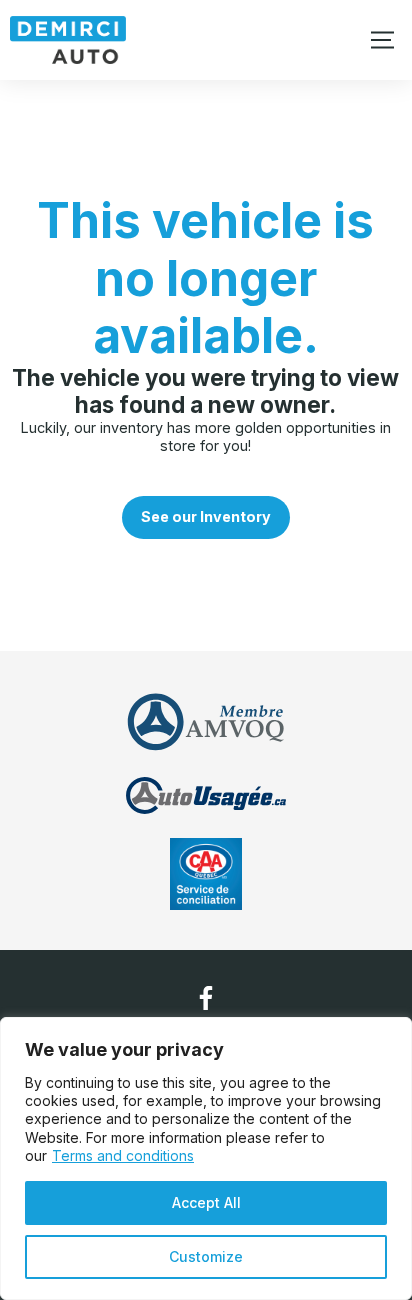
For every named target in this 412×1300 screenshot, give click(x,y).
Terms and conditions (123, 1155)
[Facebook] (206, 998)
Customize (206, 1256)
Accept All (206, 1202)
